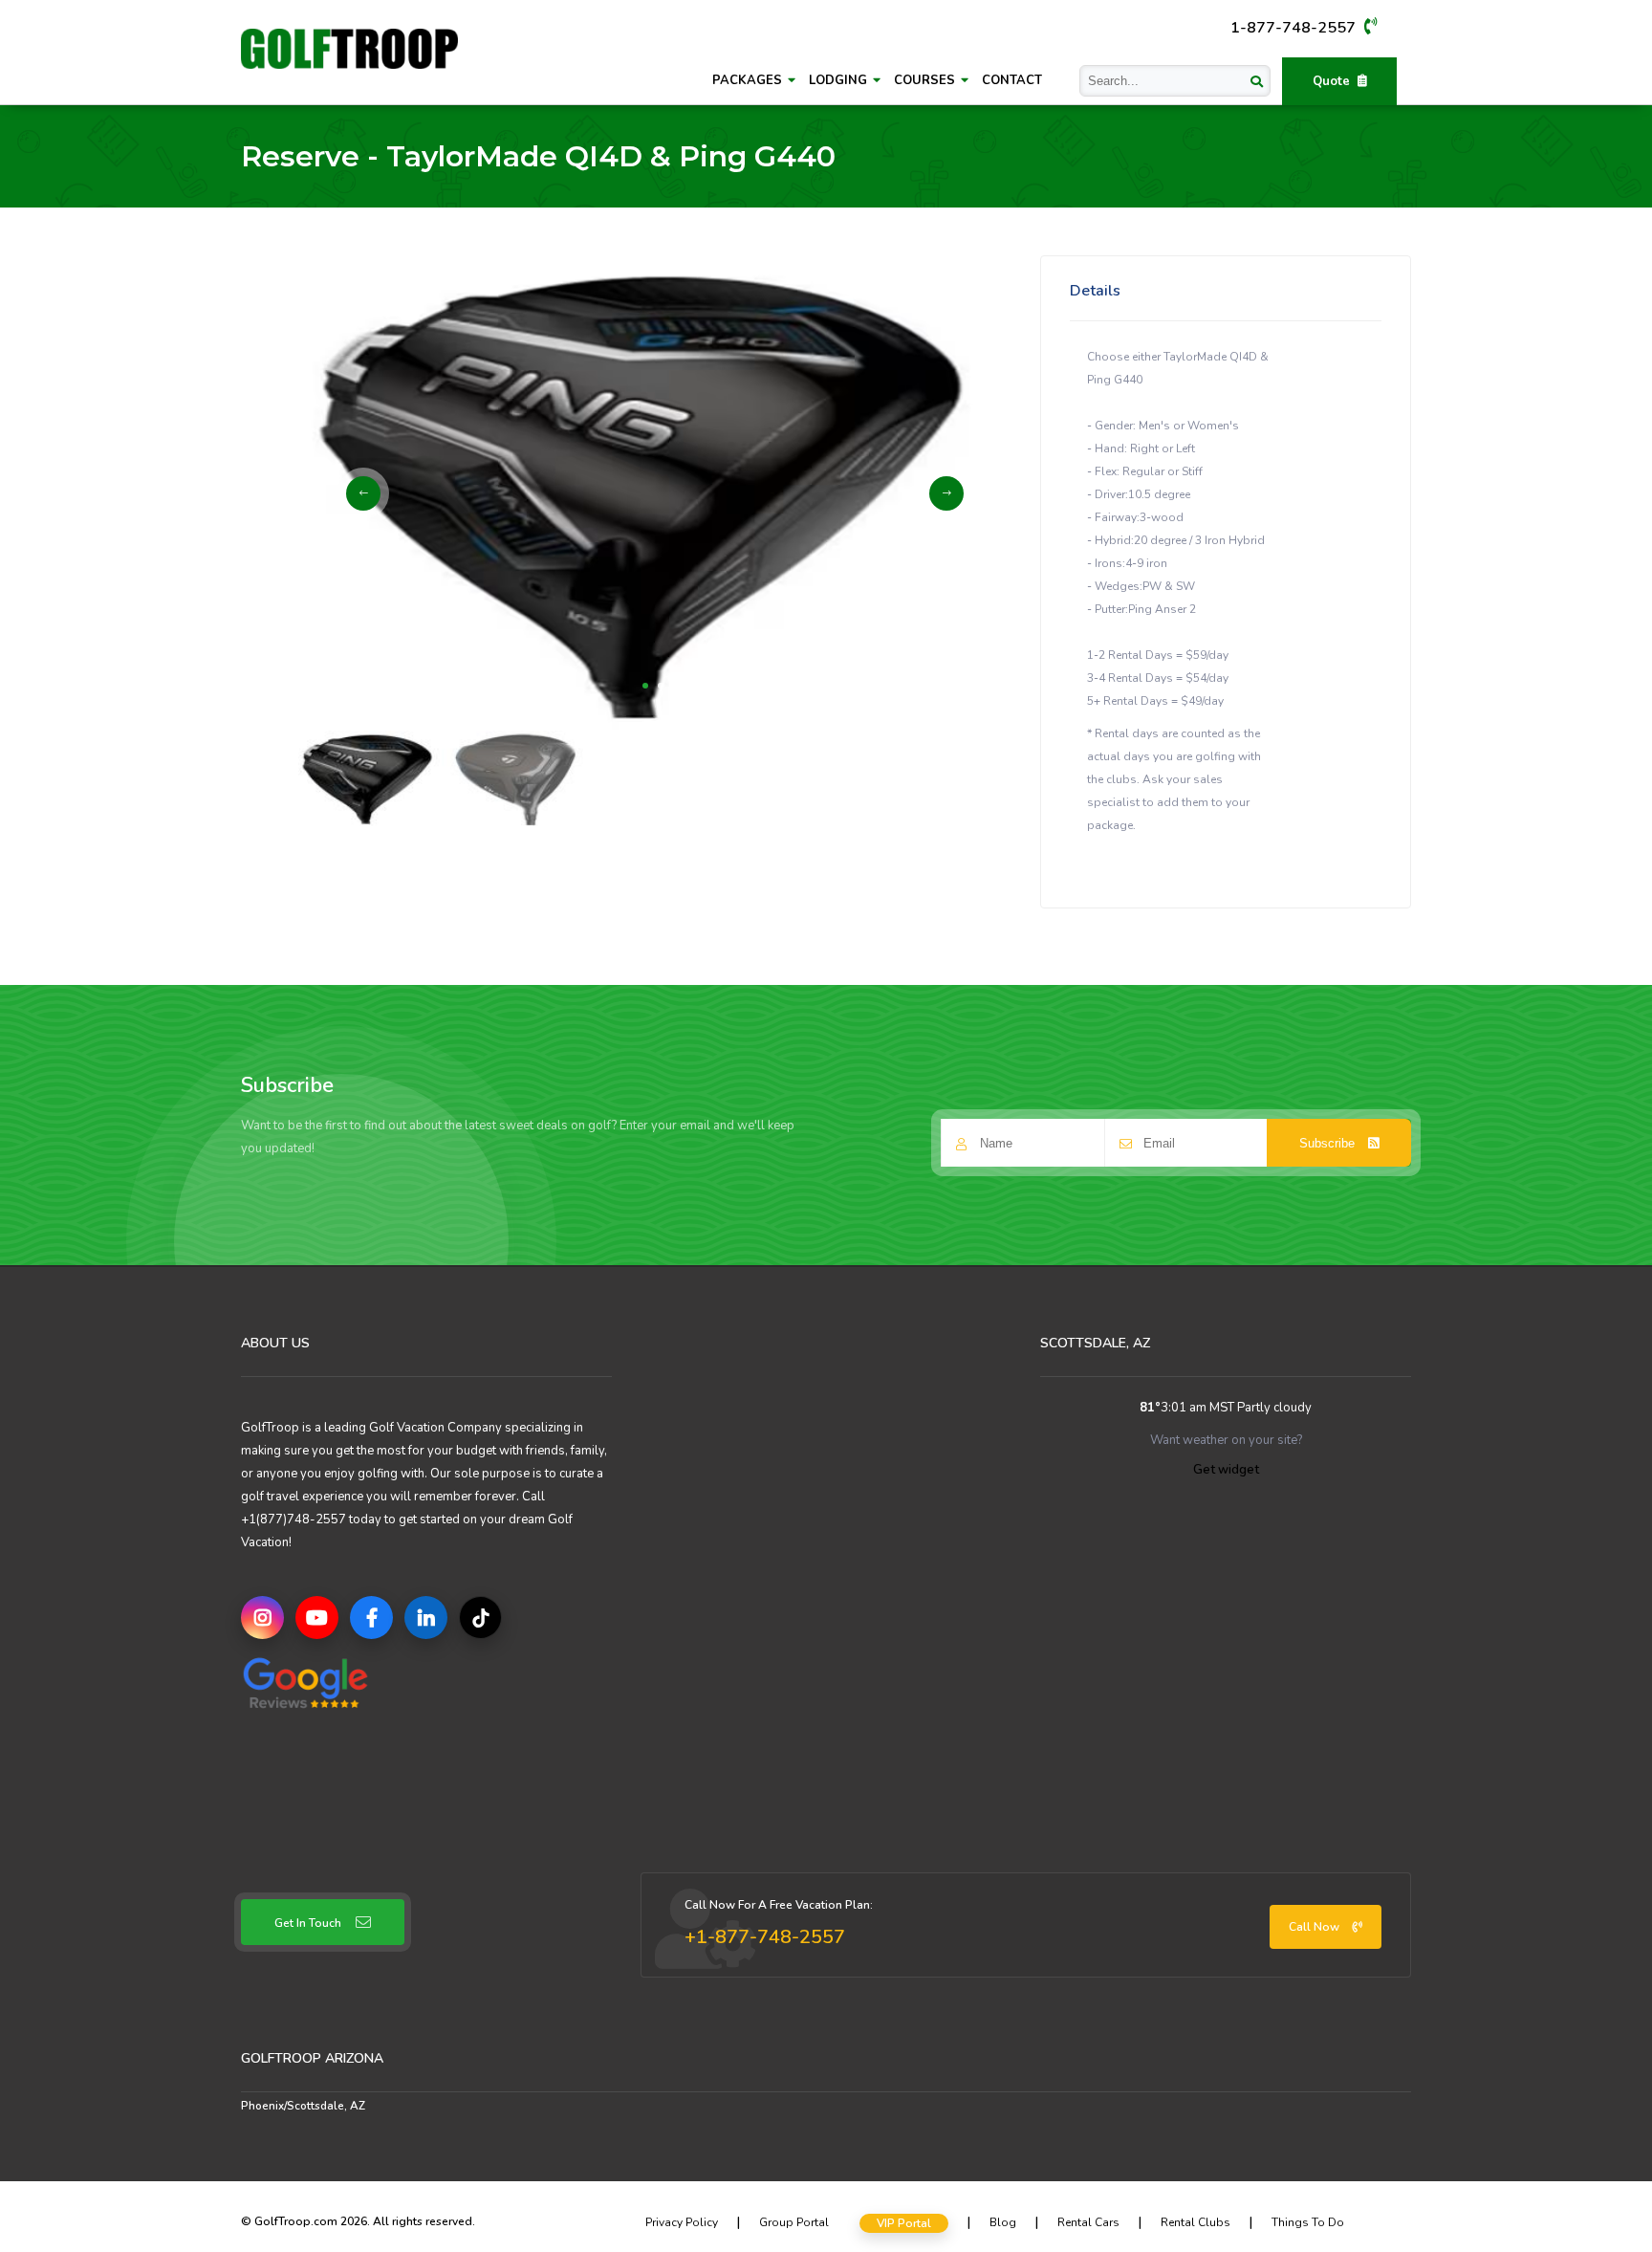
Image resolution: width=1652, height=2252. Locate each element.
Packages (749, 80)
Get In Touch (308, 1923)
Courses (926, 80)
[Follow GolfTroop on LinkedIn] (426, 1618)
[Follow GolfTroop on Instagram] (262, 1618)
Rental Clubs (1196, 2222)
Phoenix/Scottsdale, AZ (303, 2106)
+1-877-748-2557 (765, 1937)
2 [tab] (661, 686)
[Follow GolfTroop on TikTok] (480, 1618)
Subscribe (1329, 1143)
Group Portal (794, 2222)
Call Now (1315, 1927)
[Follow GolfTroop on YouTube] (317, 1618)
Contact (1012, 80)
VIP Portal (904, 2223)
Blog (1003, 2222)
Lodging (840, 80)
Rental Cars (1088, 2222)
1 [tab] (645, 686)
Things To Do (1308, 2222)
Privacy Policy (682, 2222)
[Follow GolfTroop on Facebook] (371, 1618)
